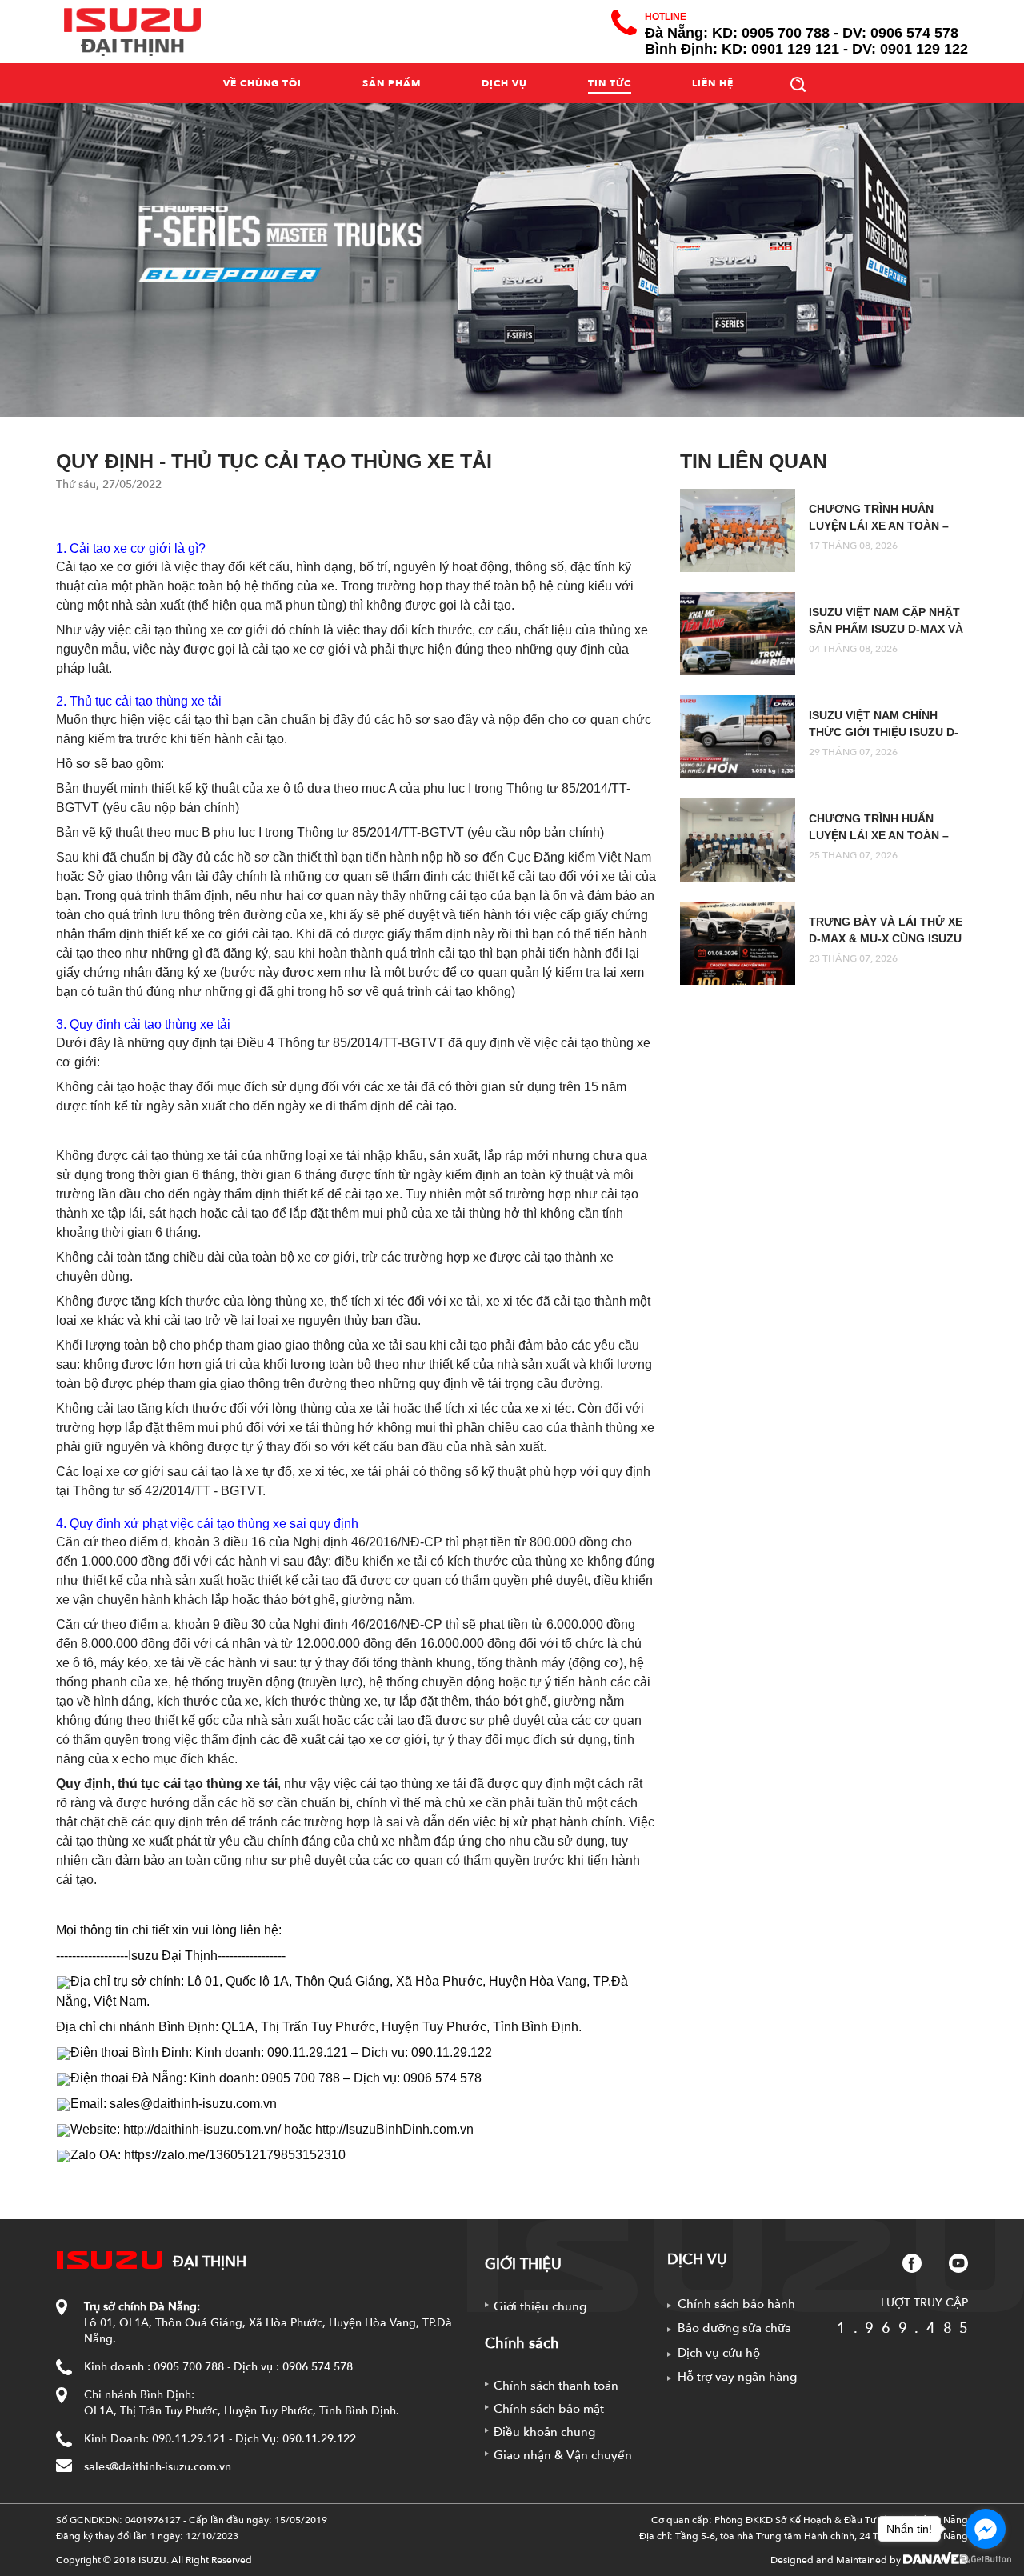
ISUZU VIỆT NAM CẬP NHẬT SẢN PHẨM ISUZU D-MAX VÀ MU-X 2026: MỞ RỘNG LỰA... (888, 629)
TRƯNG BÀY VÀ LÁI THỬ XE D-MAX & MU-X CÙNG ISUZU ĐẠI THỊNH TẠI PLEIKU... (886, 938)
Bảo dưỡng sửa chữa (734, 2328)
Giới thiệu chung (540, 2306)
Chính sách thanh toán (556, 2386)
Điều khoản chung (544, 2432)
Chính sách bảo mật (549, 2409)
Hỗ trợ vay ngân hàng (737, 2377)
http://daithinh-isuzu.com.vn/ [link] (202, 2129)
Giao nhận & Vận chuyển (563, 2455)
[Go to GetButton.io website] (986, 2560)
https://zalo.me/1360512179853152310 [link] (235, 2155)
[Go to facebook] (986, 2529)
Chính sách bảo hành (736, 2304)
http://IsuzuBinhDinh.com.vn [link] (394, 2129)
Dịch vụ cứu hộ (719, 2353)
